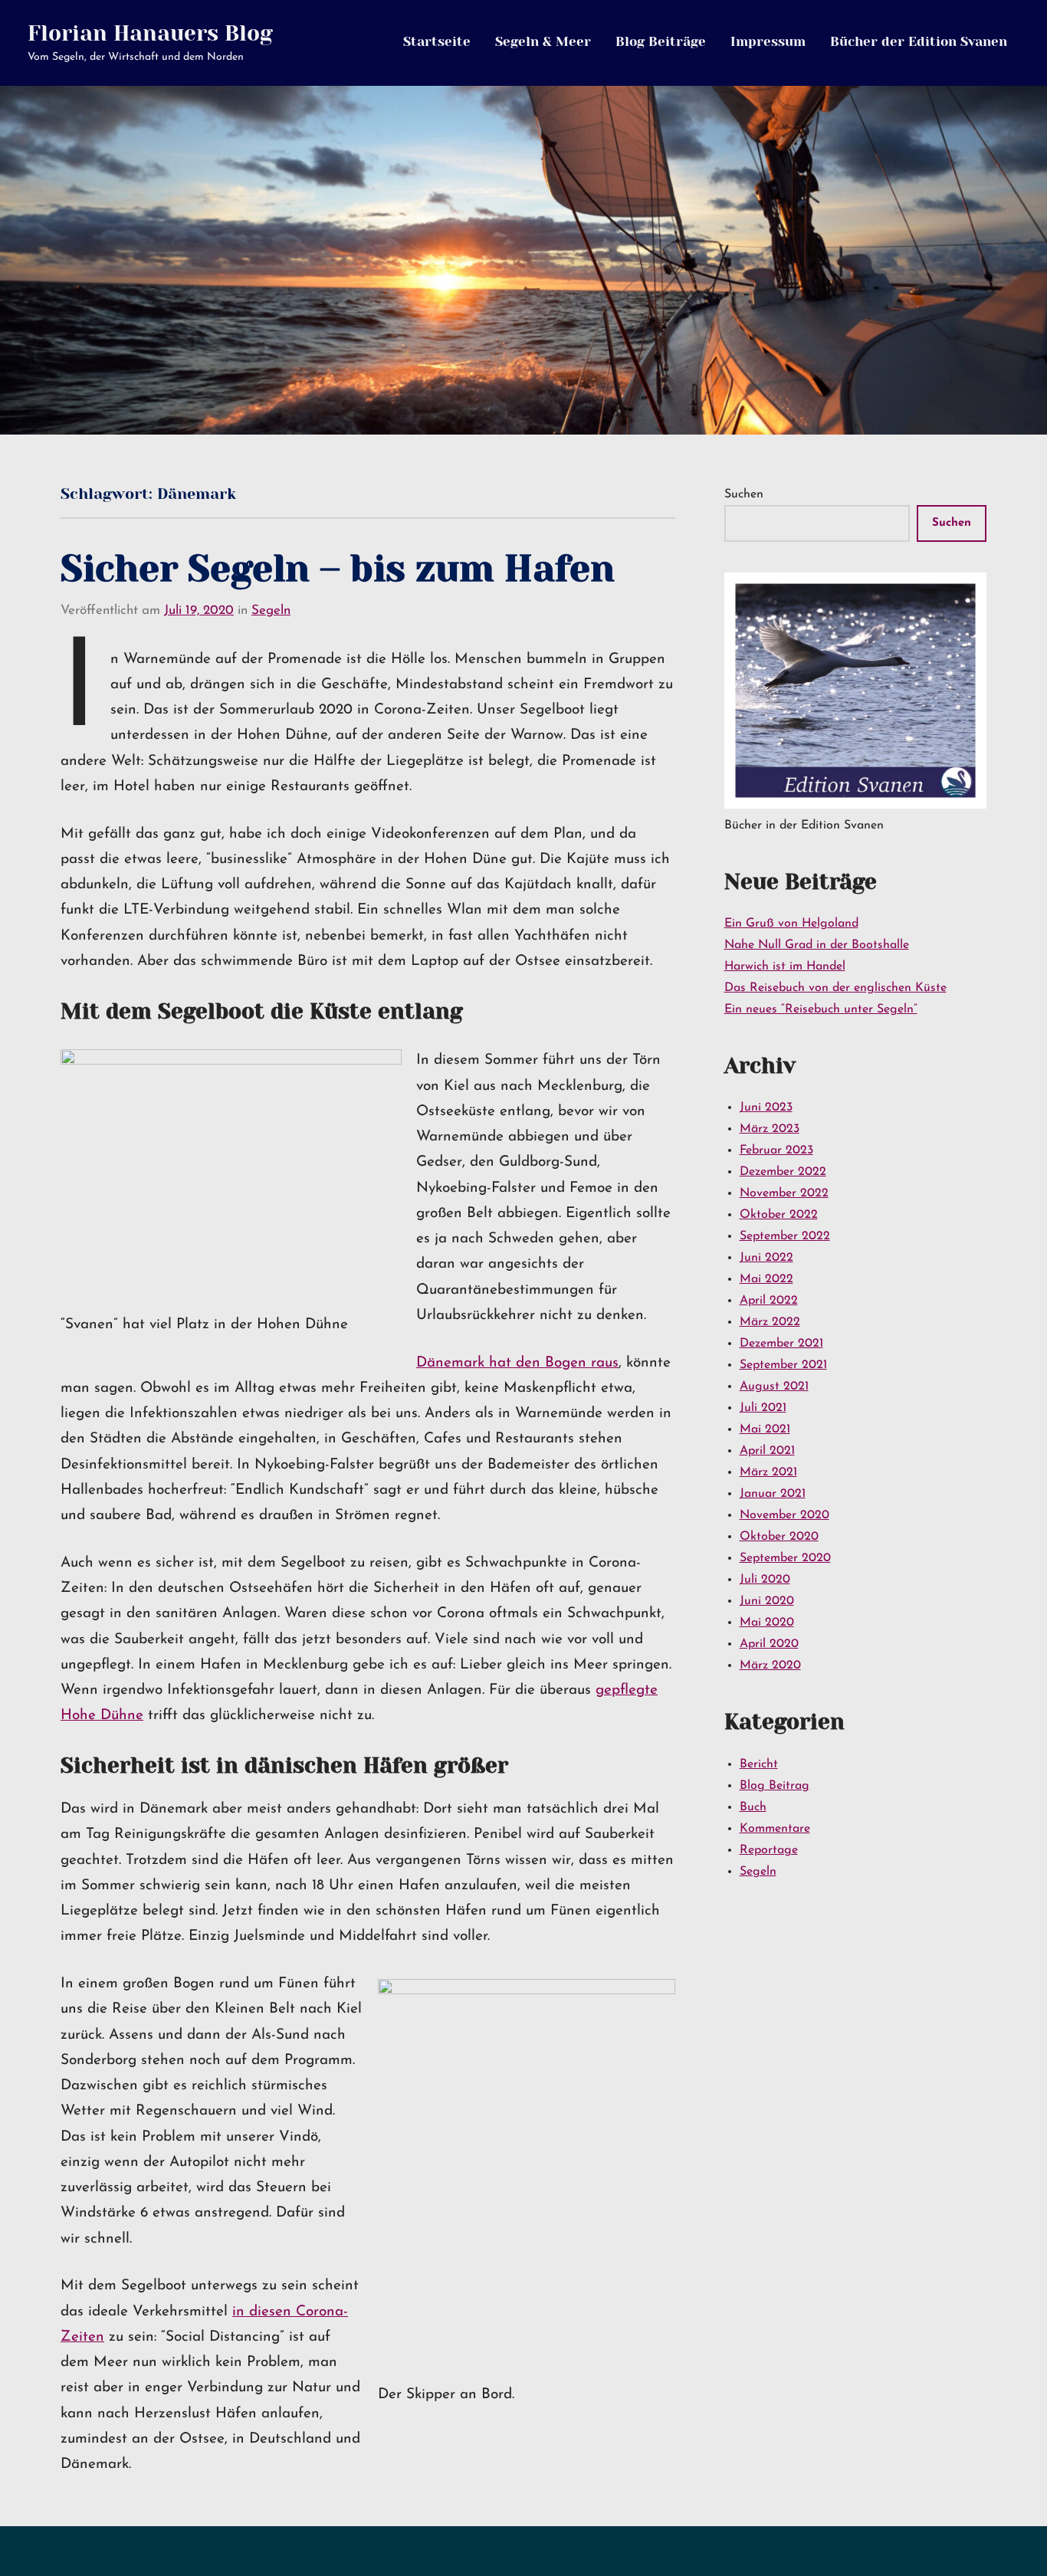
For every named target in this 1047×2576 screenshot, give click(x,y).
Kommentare (775, 1829)
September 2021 (783, 1365)
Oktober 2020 (779, 1537)
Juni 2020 (767, 1601)
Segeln (271, 610)
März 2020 (770, 1665)
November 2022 (784, 1193)
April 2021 (767, 1451)
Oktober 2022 (779, 1215)
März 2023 (770, 1129)
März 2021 (768, 1472)
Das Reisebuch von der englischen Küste (835, 988)
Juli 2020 (765, 1580)
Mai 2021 (765, 1429)
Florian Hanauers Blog (150, 33)
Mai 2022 (766, 1279)
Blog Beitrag (775, 1786)
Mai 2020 (767, 1623)
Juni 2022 (766, 1258)
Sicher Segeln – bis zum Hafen (338, 569)
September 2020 (785, 1558)
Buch (753, 1807)
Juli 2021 (763, 1408)
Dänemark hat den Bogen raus (517, 1363)
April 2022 (769, 1301)
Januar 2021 (773, 1494)
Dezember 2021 (781, 1344)
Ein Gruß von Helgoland (791, 924)
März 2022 (770, 1322)
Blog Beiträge (661, 41)
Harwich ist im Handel (785, 966)
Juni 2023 (766, 1108)
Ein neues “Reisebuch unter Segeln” (821, 1009)
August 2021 (774, 1386)
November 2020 (784, 1515)
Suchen (744, 494)
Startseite (437, 41)
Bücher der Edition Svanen (919, 41)
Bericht (759, 1764)
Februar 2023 (776, 1150)
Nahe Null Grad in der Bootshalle (817, 945)
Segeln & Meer (543, 41)
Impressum (768, 41)
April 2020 (769, 1644)
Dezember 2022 (783, 1172)
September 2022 (785, 1236)
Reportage (769, 1850)
